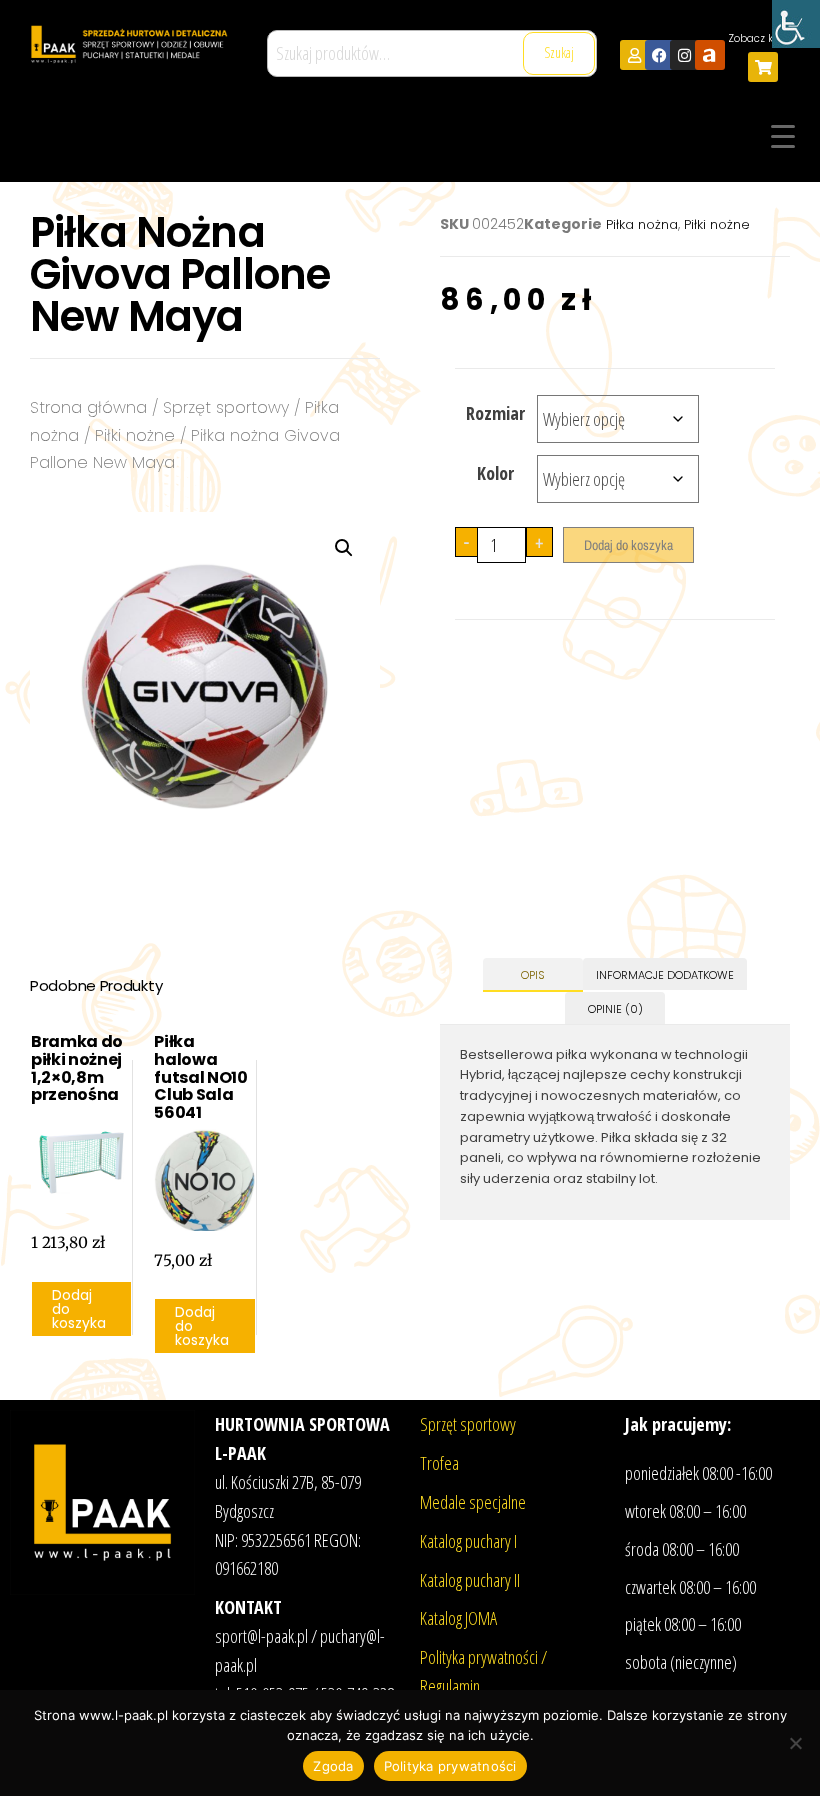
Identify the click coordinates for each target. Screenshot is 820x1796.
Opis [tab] (533, 975)
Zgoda (333, 1766)
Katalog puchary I (468, 1541)
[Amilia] (710, 55)
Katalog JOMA (458, 1618)
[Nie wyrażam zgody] (795, 1743)
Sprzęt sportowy (226, 407)
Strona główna (88, 407)
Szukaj (559, 52)
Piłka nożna (642, 224)
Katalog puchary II (470, 1580)
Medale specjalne (473, 1502)
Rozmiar (495, 413)
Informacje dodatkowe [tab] (665, 975)
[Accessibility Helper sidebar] (796, 24)
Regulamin (450, 1686)
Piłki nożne (135, 435)
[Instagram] (685, 55)
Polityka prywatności (450, 1766)
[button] (344, 548)
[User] (635, 55)
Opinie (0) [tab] (615, 1009)
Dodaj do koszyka (628, 545)
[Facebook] (660, 55)
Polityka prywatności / (483, 1657)
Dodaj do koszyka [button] (79, 1309)
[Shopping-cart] (763, 67)
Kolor (495, 473)
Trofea (439, 1463)
